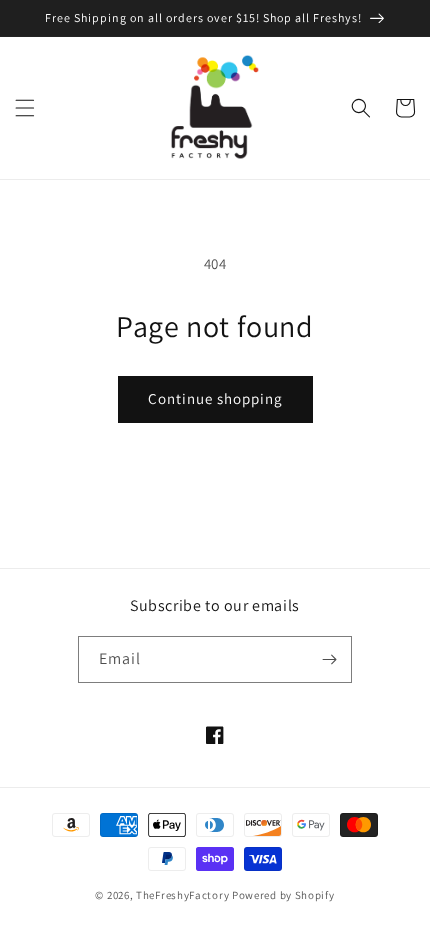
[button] (25, 108)
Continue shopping (215, 398)
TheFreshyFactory (182, 895)
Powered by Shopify (283, 895)
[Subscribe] (329, 659)
